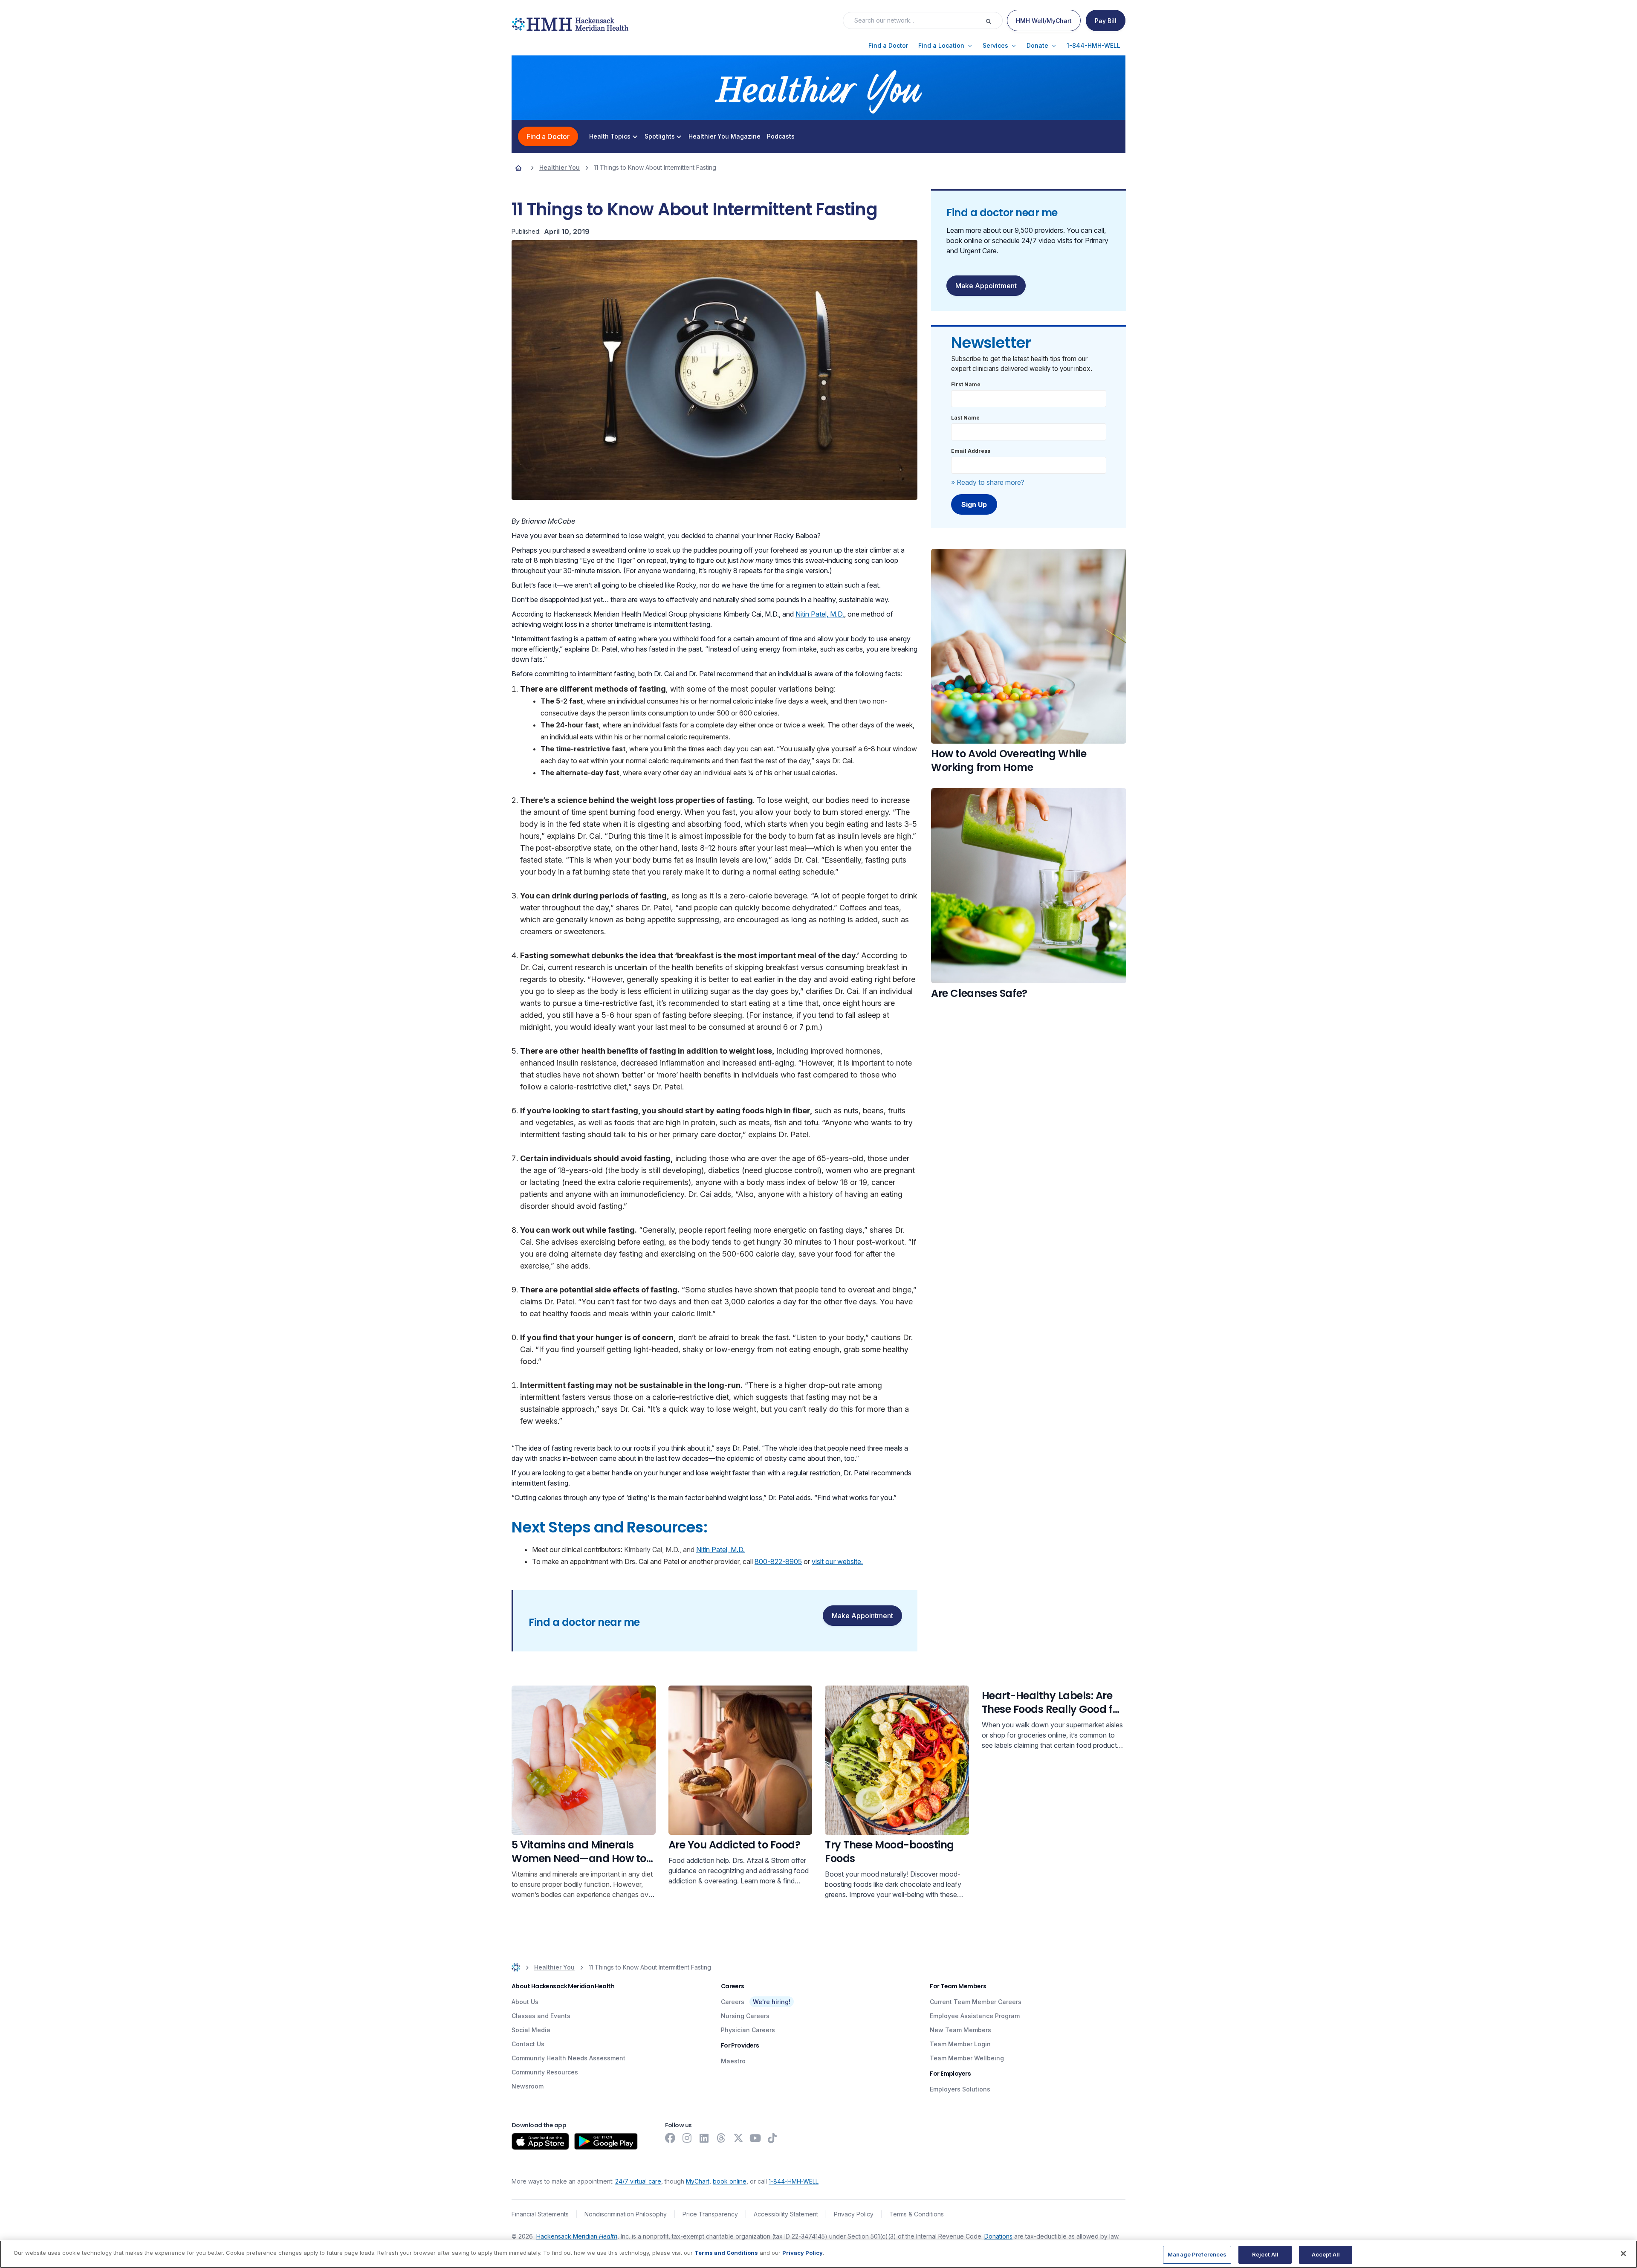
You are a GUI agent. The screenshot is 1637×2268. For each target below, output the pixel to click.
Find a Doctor (548, 136)
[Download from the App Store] (540, 2141)
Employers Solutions (960, 2089)
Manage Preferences (1197, 2254)
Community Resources (545, 2072)
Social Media (531, 2030)
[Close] (1623, 2254)
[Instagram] (687, 2138)
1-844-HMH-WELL (794, 2181)
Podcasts (781, 136)
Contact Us (528, 2044)
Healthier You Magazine (725, 136)
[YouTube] (755, 2138)
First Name (966, 384)
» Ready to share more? (988, 482)
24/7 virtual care (638, 2181)
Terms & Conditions (917, 2214)
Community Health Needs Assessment (568, 2058)
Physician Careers (748, 2030)
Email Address (971, 451)
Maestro (733, 2061)
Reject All (1265, 2254)
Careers (733, 2002)
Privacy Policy (854, 2214)
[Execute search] (994, 20)
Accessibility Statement (786, 2214)
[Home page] (518, 168)
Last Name (965, 418)
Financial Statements (540, 2214)
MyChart (698, 2181)
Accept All (1326, 2254)
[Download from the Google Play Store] (606, 2141)
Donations (998, 2236)
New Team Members (960, 2030)
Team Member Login (960, 2044)
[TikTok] (772, 2138)
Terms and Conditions (726, 2253)
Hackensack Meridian (577, 2236)
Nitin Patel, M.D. (820, 614)
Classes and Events (541, 2016)
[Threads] (721, 2138)
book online (730, 2181)
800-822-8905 (778, 1561)
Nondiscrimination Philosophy (626, 2214)
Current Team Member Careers (976, 2002)
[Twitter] (738, 2138)
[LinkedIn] (704, 2138)
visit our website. (837, 1561)
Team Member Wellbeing (967, 2058)
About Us (525, 2002)
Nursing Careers (745, 2016)
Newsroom (528, 2086)
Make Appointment (862, 1616)
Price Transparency (710, 2214)
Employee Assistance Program (975, 2016)
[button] (888, 46)
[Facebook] (670, 2138)
